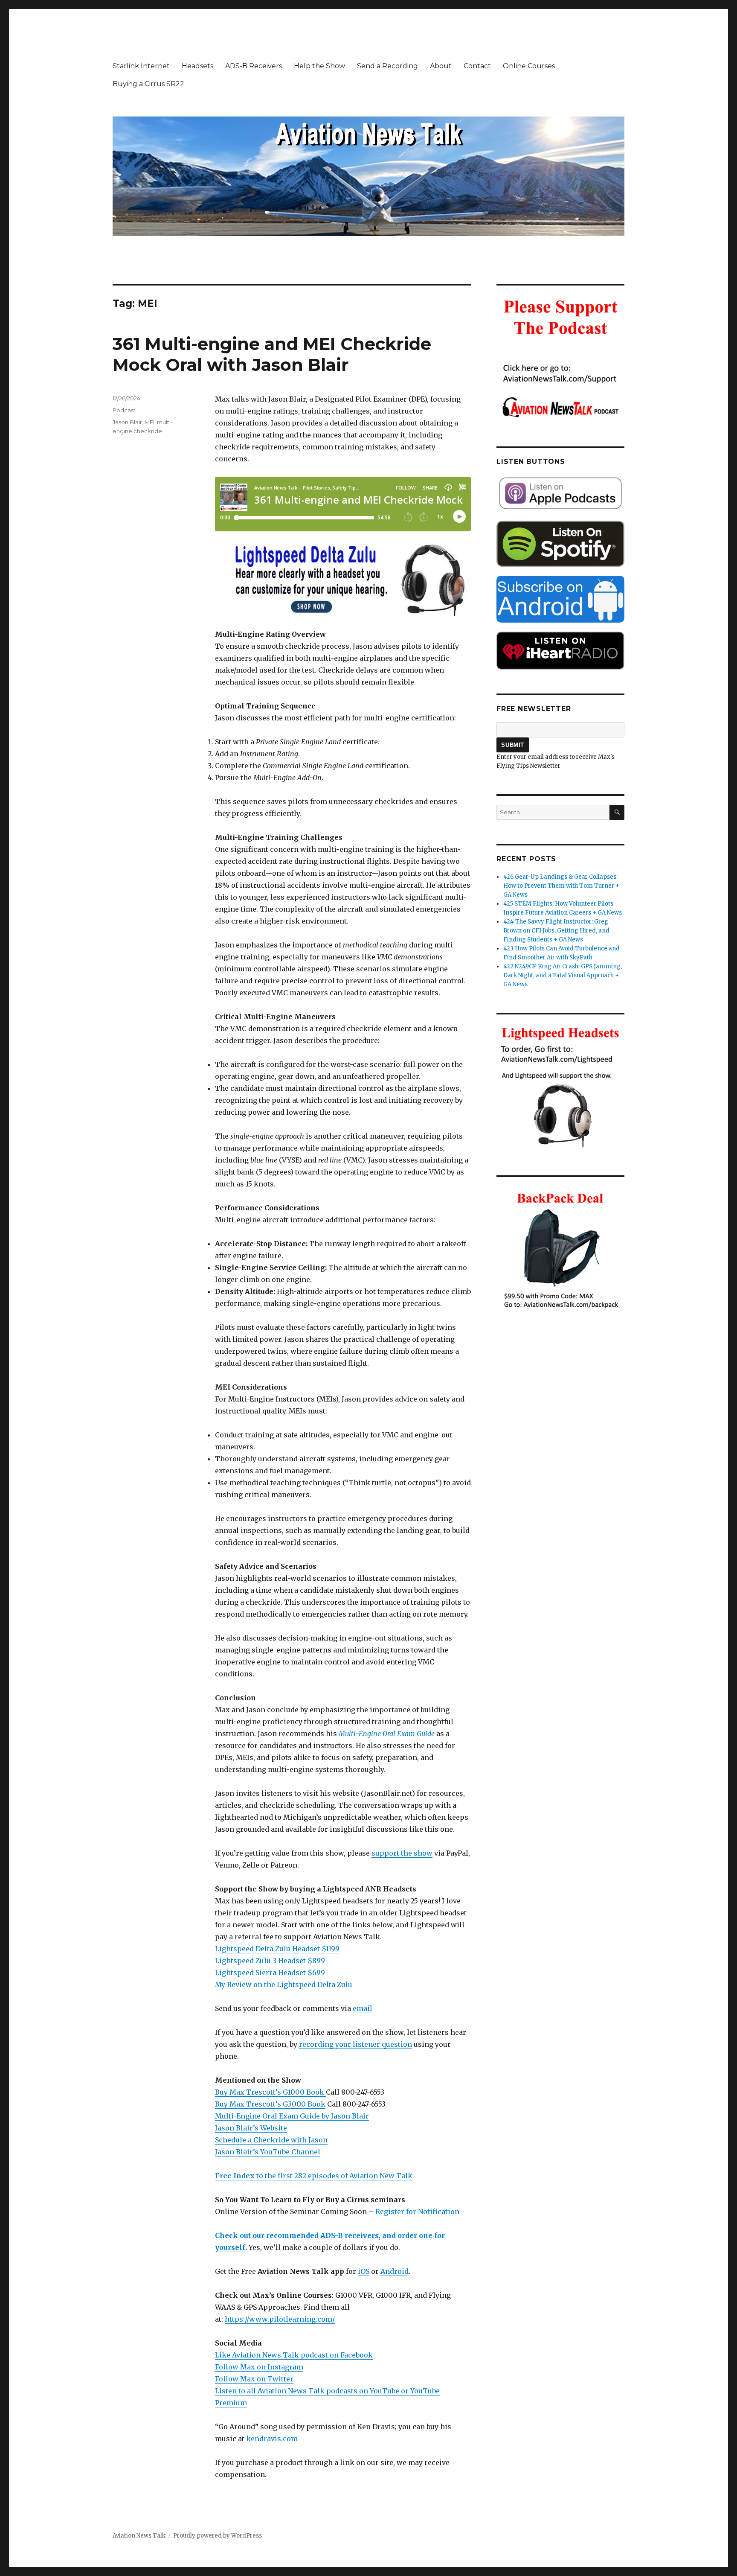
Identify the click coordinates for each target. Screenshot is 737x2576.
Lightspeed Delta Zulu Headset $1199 (277, 1949)
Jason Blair (127, 422)
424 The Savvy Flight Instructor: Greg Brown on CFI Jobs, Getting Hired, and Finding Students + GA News (556, 931)
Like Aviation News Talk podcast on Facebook (294, 2355)
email (363, 2008)
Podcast (124, 410)
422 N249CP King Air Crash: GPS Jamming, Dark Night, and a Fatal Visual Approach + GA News (563, 975)
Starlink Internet (141, 66)
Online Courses (529, 66)
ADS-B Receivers (254, 66)
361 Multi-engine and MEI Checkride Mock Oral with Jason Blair (272, 354)
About (441, 66)
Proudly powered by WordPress (218, 2536)
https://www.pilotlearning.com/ (280, 2319)
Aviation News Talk (139, 2536)
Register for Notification (417, 2212)
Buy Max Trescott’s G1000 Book (270, 2092)
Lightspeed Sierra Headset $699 (270, 1973)
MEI (149, 422)
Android (395, 2271)
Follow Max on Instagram (259, 2367)
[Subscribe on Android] (560, 599)
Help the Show (319, 66)
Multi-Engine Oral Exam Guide (387, 1734)
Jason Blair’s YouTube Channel (268, 2152)
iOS (364, 2271)
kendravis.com (272, 2439)
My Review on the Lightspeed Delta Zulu (284, 1984)
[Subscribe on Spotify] (560, 544)
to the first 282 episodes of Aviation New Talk (314, 2176)
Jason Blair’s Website (251, 2128)
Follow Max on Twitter (254, 2379)
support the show (402, 1853)
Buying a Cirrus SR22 (148, 84)
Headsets (197, 66)
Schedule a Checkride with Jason (271, 2140)
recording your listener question (355, 2044)
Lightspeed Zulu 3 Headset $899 (270, 1961)
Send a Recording (387, 66)
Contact (477, 66)
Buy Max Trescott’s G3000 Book (270, 2104)
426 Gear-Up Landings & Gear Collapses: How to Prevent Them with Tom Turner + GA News (561, 886)
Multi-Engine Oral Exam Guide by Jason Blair (292, 2116)
